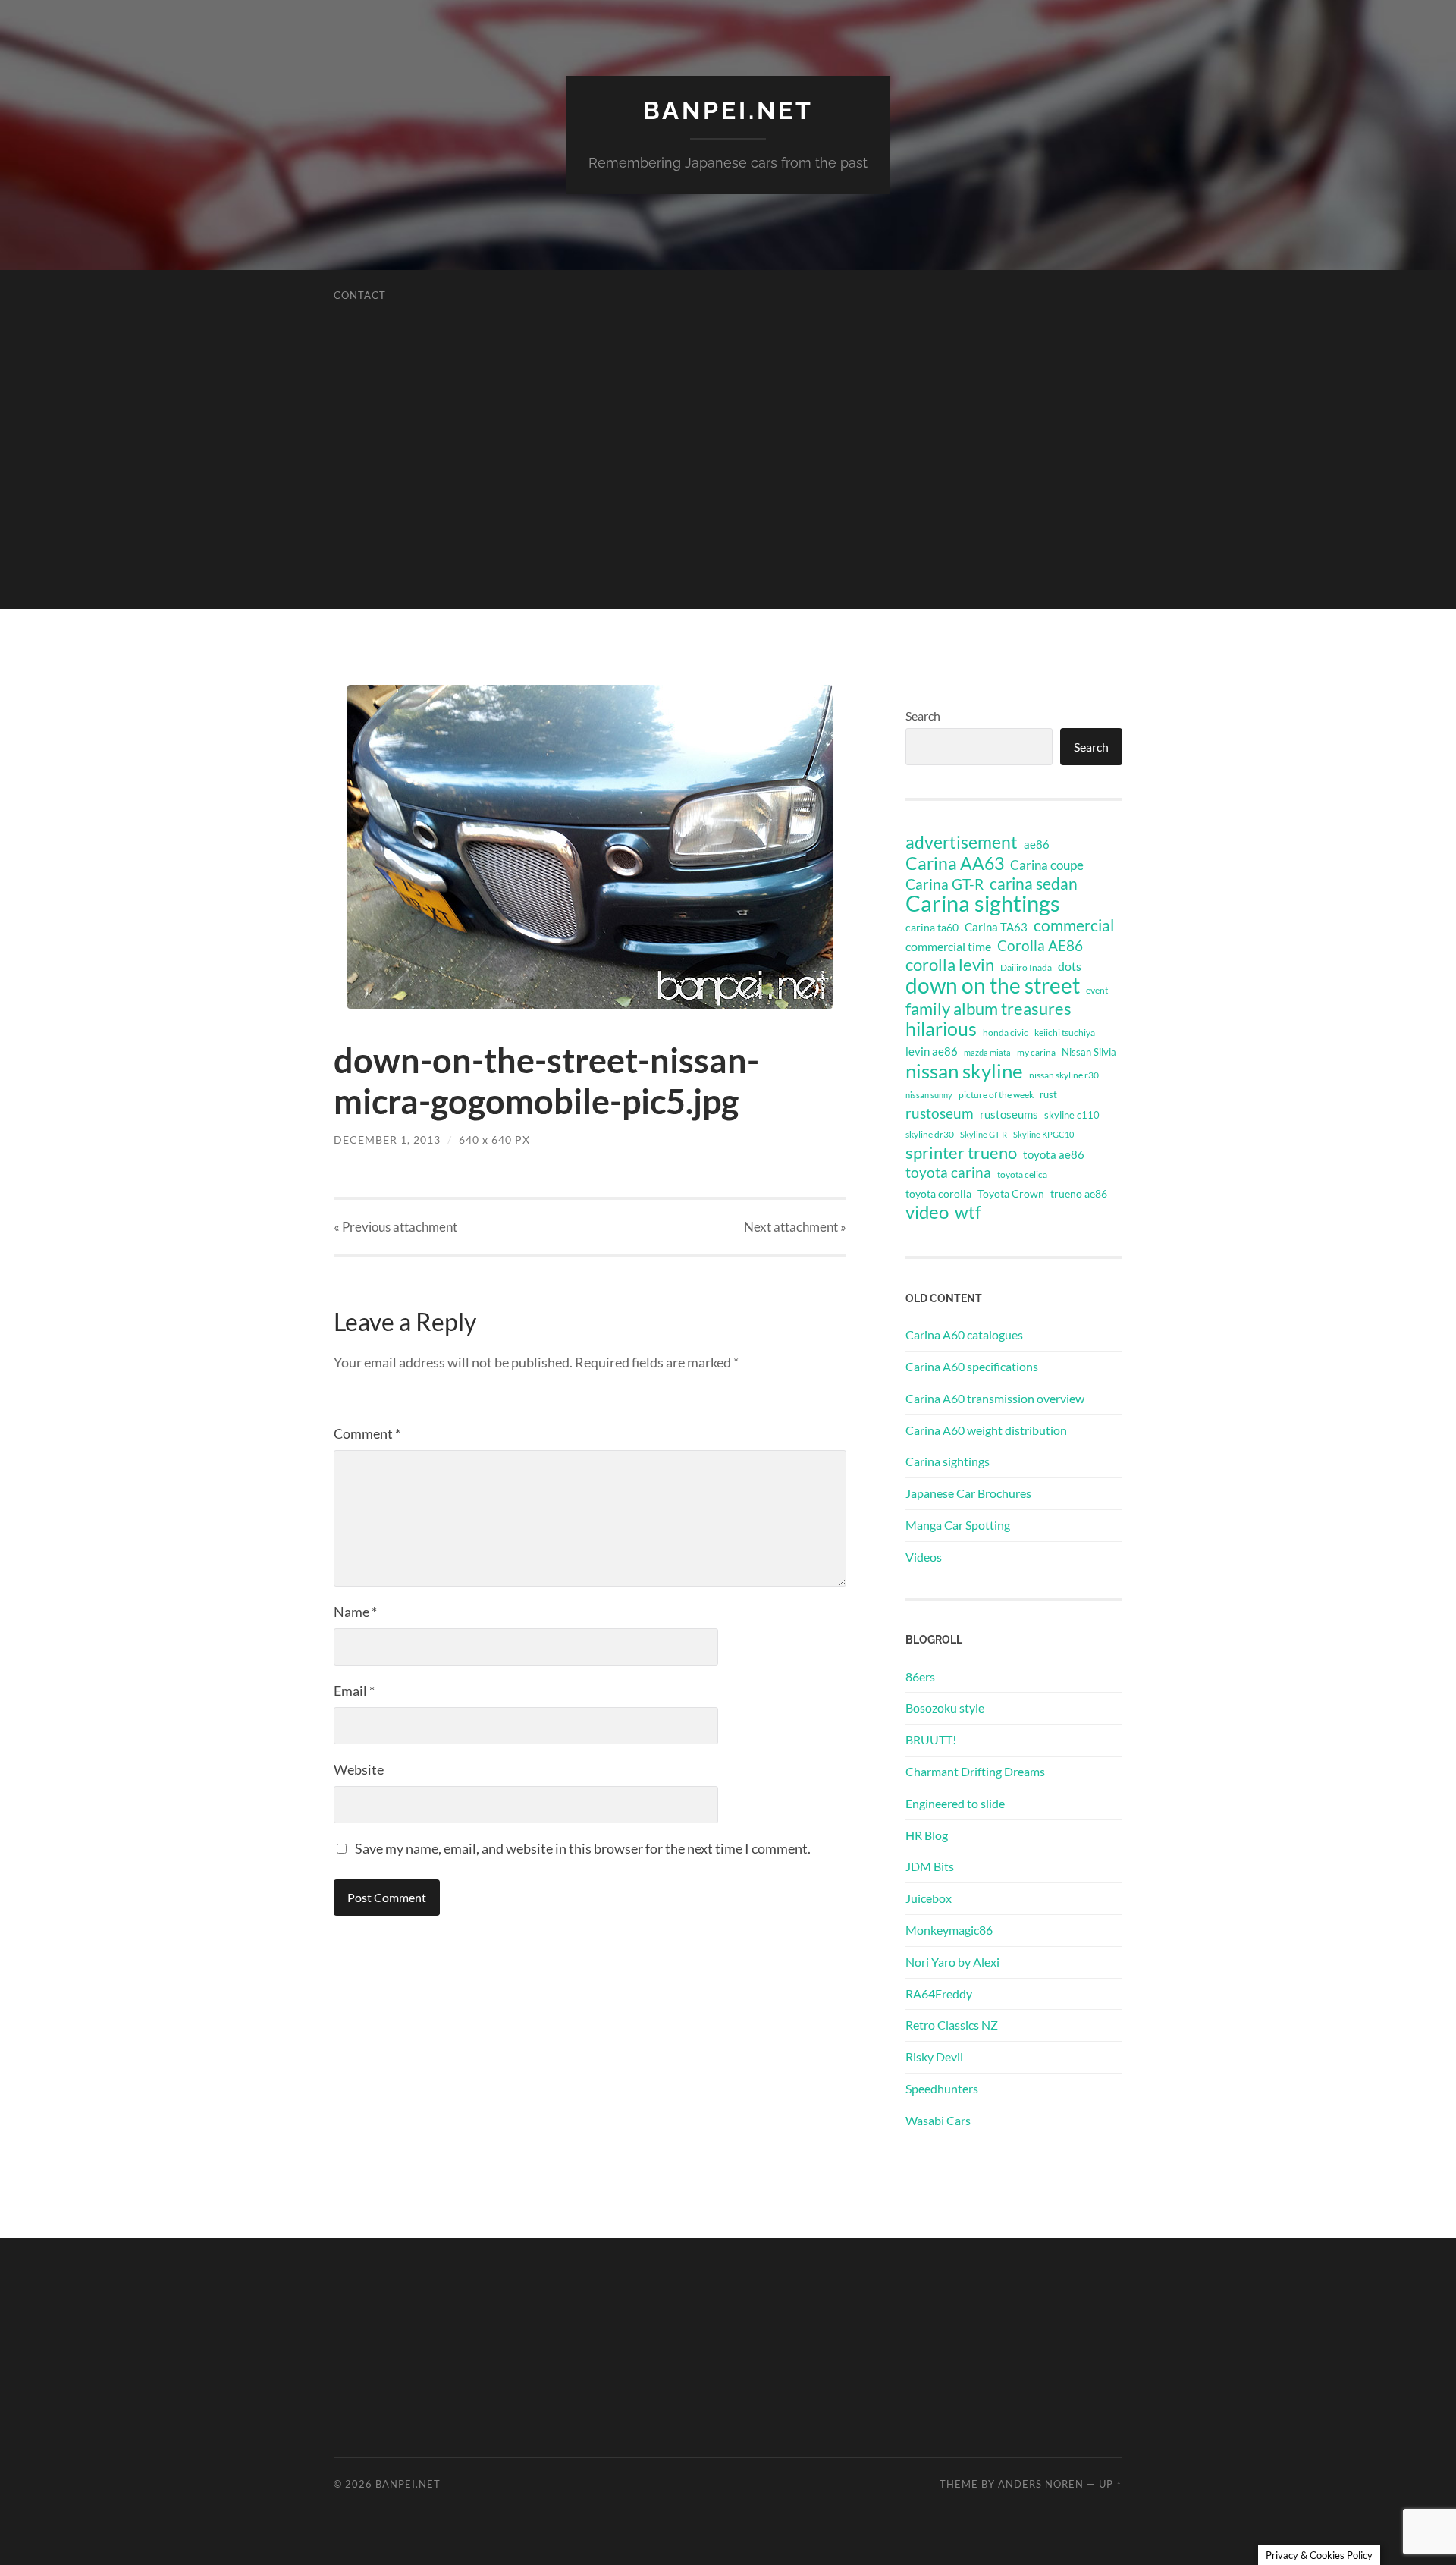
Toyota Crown (1011, 1193)
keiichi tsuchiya (1065, 1033)
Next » (795, 1227)
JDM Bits (930, 1866)
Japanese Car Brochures (968, 1493)
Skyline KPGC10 (1043, 1134)
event (1097, 990)
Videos (924, 1557)
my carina (1036, 1052)
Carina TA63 (996, 927)
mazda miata (987, 1052)
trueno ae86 (1079, 1193)
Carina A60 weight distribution (986, 1430)
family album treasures (988, 1009)
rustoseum (940, 1113)
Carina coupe (1047, 865)
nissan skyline (964, 1071)
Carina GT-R (945, 884)
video (927, 1212)
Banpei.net (728, 110)
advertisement (962, 843)
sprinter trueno (961, 1153)
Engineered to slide (955, 1803)
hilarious (941, 1028)
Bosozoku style (945, 1708)
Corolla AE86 (1040, 945)
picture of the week (996, 1095)
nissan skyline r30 (1064, 1075)
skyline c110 (1072, 1115)
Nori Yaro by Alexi (952, 1962)
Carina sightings (983, 903)
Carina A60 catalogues (964, 1334)
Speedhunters (942, 2088)
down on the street (993, 986)
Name (355, 1612)
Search (923, 716)
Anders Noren (1041, 2484)
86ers (920, 1677)
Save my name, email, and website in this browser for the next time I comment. (583, 1848)
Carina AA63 (955, 863)
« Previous (395, 1227)
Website (359, 1769)
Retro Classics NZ (952, 2025)
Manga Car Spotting (958, 1525)
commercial (1074, 925)
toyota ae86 (1054, 1154)
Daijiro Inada (1026, 967)
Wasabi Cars (938, 2120)
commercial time (948, 947)
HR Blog (927, 1835)
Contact (360, 295)
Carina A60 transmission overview (995, 1398)
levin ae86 (932, 1051)
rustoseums (1009, 1114)
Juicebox (929, 1898)
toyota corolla (938, 1193)
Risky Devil (934, 2056)
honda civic (1006, 1033)
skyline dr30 (930, 1134)
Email (354, 1691)
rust (1048, 1094)
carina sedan (1034, 884)
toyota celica (1022, 1174)
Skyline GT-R (984, 1134)
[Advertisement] (728, 503)
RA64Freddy (939, 1994)
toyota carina (948, 1172)
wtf (968, 1212)
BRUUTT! (931, 1739)
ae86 (1037, 845)
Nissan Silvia (1089, 1052)
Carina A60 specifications (972, 1366)
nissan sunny (929, 1095)
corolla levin (950, 965)
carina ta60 (932, 927)
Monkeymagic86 (949, 1930)
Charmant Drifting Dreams (975, 1771)
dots (1070, 966)
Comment (367, 1433)
